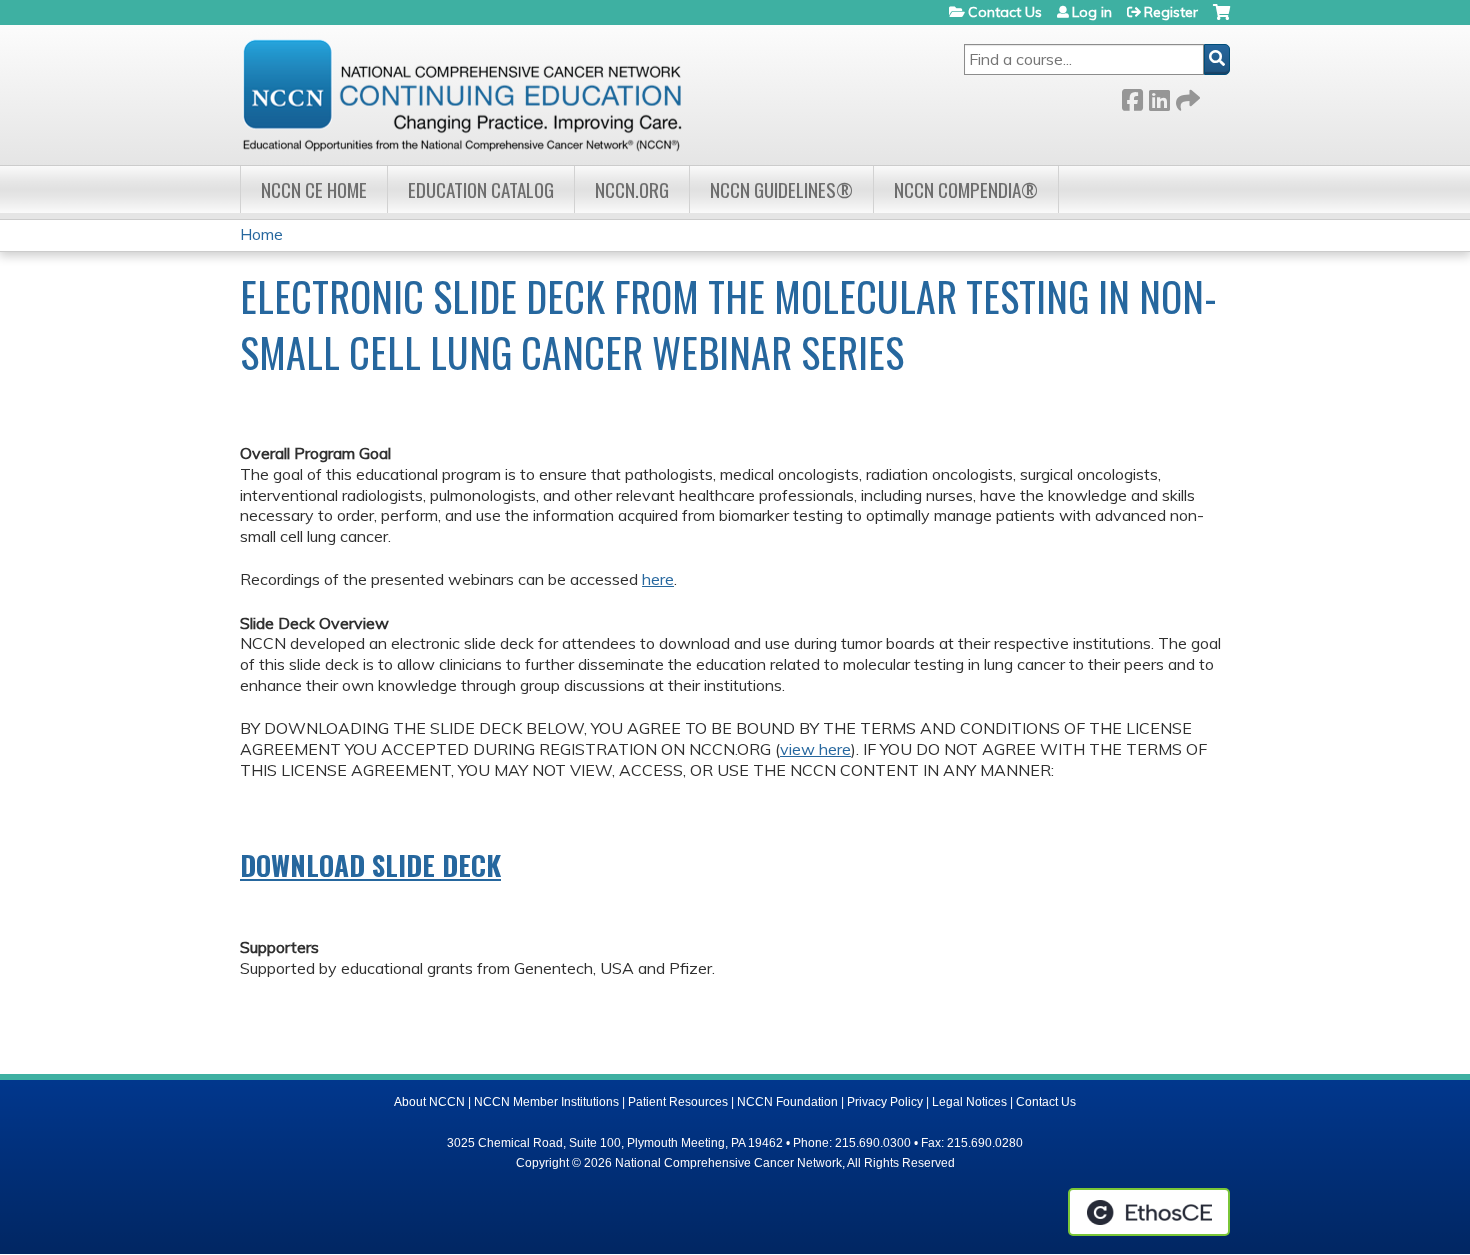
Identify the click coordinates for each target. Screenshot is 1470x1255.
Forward (1186, 96)
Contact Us (1005, 12)
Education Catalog (481, 189)
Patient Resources (678, 1102)
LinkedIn (1159, 96)
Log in (1092, 12)
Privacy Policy (885, 1102)
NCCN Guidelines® (781, 189)
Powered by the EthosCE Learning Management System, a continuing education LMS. (1149, 1212)
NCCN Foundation (787, 1102)
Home (261, 234)
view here (815, 749)
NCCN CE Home (314, 189)
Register (1171, 12)
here (658, 579)
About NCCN (429, 1102)
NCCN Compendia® (966, 189)
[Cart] (1221, 19)
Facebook (1132, 96)
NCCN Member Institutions (546, 1102)
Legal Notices (969, 1102)
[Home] (462, 95)
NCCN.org (632, 189)
